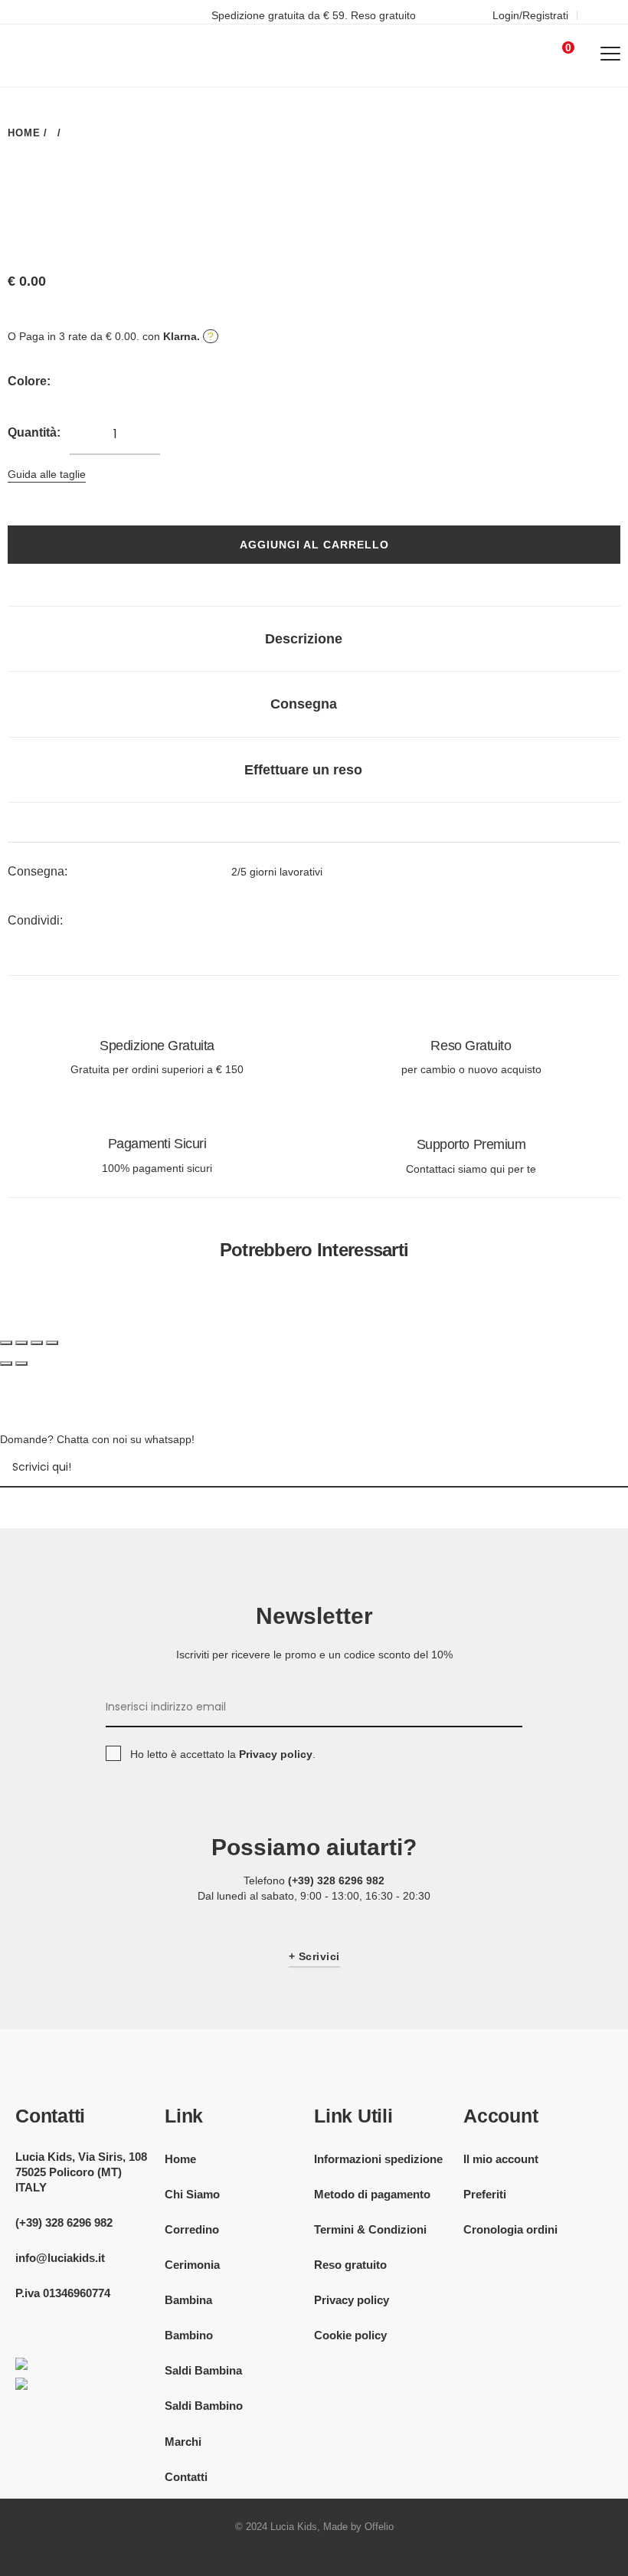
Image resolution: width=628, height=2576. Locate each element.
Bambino (189, 2335)
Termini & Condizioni (370, 2229)
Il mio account (501, 2159)
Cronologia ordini (510, 2229)
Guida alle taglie (47, 474)
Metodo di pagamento (372, 2194)
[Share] (21, 1343)
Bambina (188, 2300)
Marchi (183, 2442)
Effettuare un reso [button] (303, 770)
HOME (24, 133)
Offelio (379, 2527)
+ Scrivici (314, 1956)
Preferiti (485, 2194)
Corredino (192, 2229)
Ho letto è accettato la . (223, 1754)
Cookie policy (350, 2335)
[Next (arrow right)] (21, 1363)
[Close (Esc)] (6, 1343)
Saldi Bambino (204, 2406)
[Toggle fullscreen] (37, 1343)
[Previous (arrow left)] (6, 1363)
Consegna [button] (304, 704)
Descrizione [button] (304, 639)
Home (180, 2159)
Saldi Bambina (203, 2370)
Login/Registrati (530, 15)
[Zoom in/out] (52, 1343)
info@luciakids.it (60, 2258)
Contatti (186, 2477)
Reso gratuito (350, 2265)
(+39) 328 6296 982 (336, 1880)
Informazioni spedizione (378, 2159)
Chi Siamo (192, 2194)
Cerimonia (192, 2265)
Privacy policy (352, 2300)
